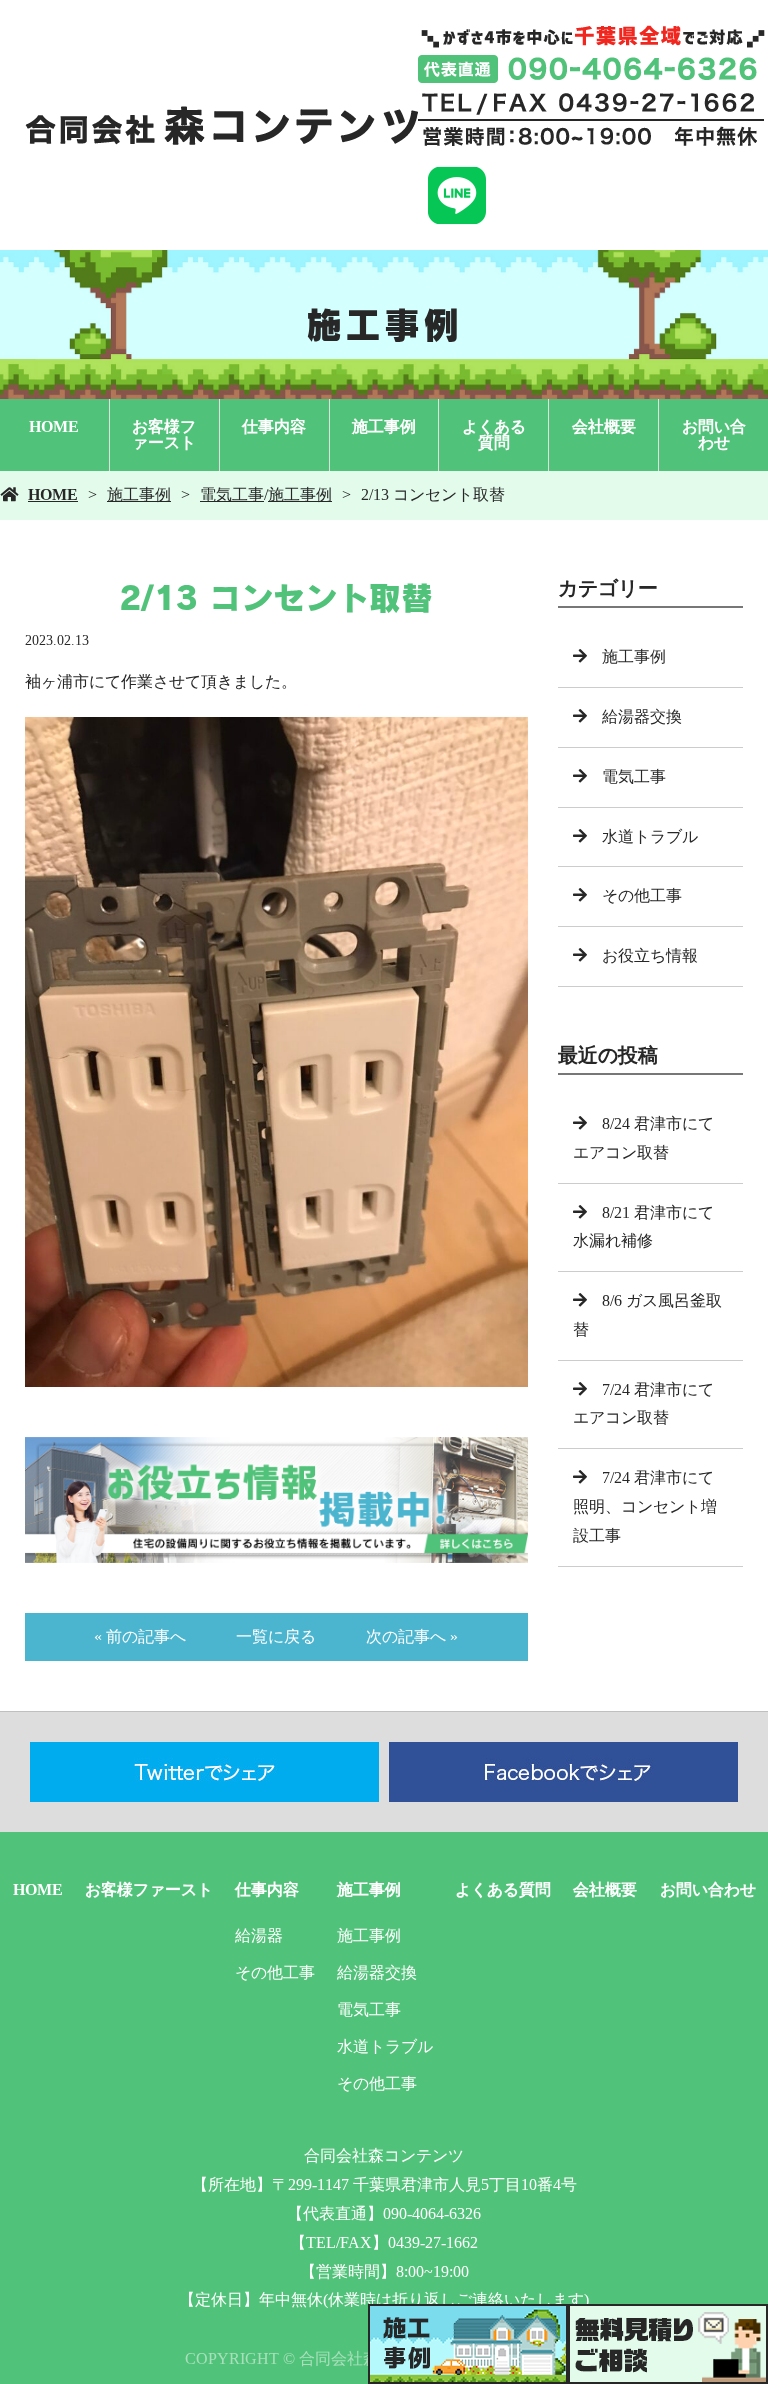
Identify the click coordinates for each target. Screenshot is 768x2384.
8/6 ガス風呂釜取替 (647, 1315)
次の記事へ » (412, 1636)
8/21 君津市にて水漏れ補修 (643, 1227)
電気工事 (232, 494)
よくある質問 (494, 434)
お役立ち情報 (650, 955)
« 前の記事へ (140, 1636)
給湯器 (259, 1935)
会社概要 (604, 426)
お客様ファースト (164, 434)
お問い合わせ (714, 434)
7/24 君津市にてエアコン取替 (643, 1404)
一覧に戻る (276, 1636)
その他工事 (642, 895)
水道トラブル (650, 836)
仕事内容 (274, 426)
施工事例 (384, 426)
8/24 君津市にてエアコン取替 (643, 1138)
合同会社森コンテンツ (384, 2155)
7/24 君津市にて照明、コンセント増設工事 (645, 1506)
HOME (54, 426)
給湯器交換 (642, 716)
